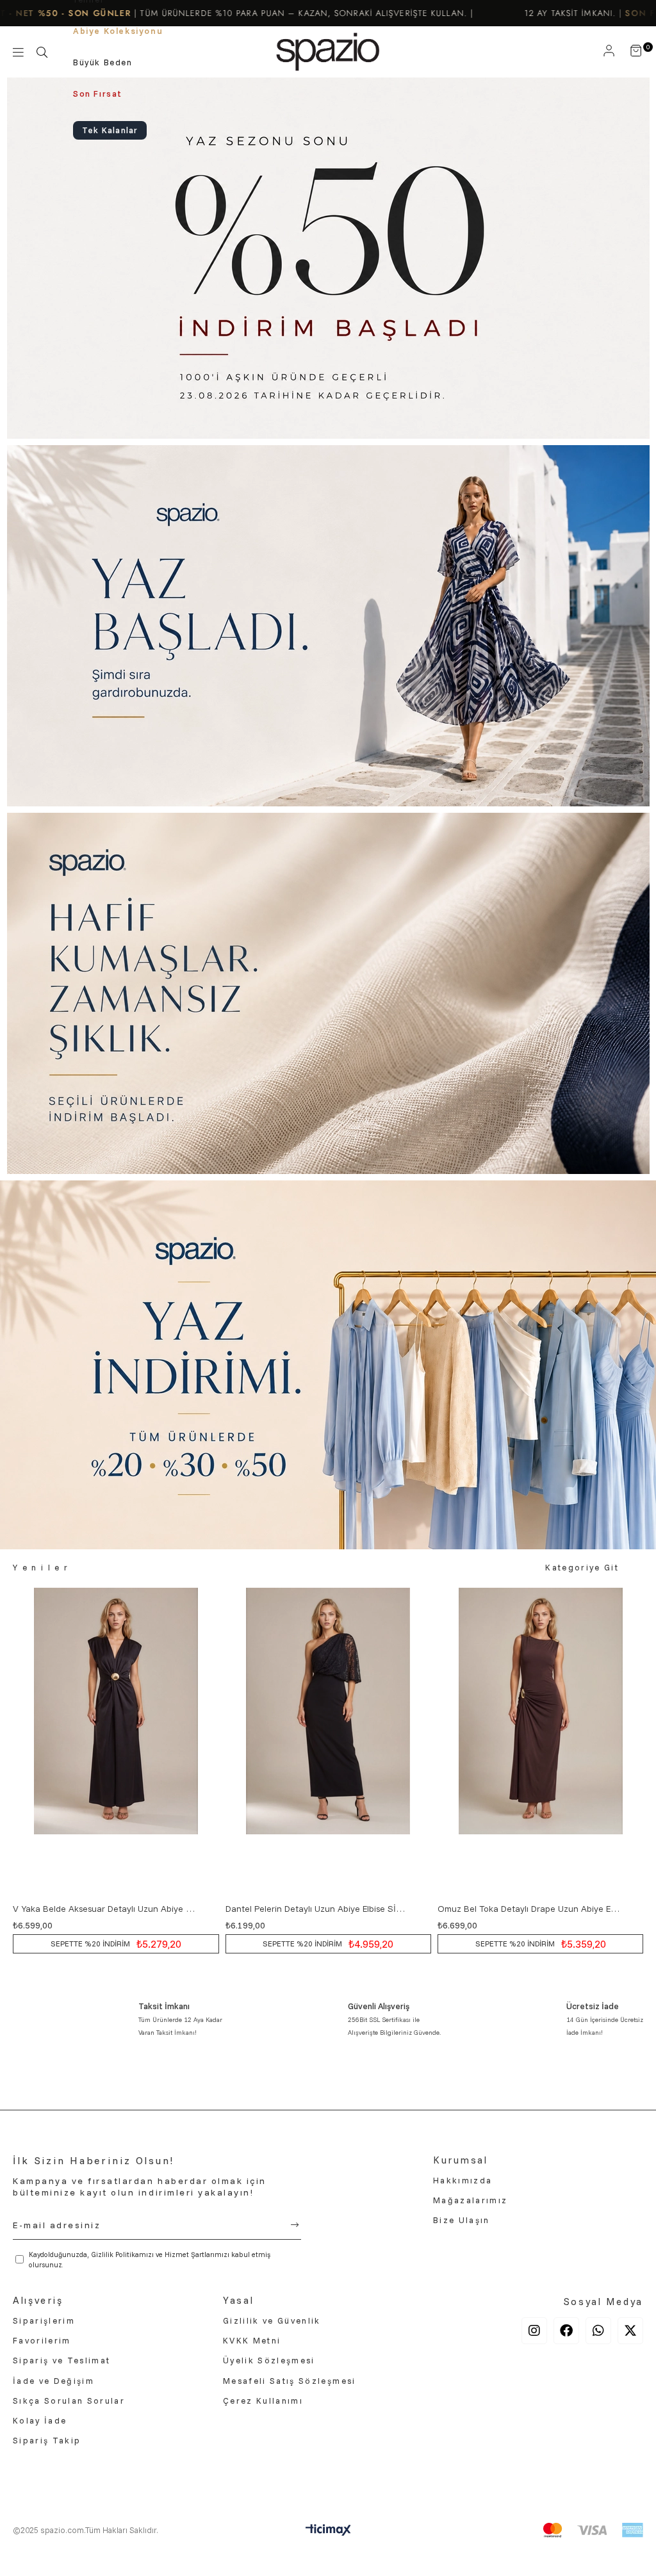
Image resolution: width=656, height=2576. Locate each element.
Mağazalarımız (470, 2200)
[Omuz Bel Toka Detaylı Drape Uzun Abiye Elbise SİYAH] (540, 1742)
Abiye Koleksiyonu (118, 31)
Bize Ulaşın (462, 2220)
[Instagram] (534, 2331)
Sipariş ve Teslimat (61, 2360)
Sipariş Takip (47, 2440)
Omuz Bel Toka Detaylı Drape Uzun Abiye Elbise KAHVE (317, 1909)
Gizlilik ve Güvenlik (272, 2320)
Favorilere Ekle (208, 1909)
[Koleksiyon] (18, 52)
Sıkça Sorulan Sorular (69, 2401)
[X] (630, 2331)
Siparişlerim (44, 2320)
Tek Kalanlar (110, 130)
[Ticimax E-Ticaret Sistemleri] (328, 2533)
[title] (328, 258)
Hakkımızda (463, 2180)
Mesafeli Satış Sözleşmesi (290, 2381)
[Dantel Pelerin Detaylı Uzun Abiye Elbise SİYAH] (116, 1742)
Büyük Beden (103, 62)
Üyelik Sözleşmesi (269, 2360)
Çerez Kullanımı (263, 2401)
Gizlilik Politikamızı (122, 2254)
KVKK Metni (252, 2340)
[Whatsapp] (598, 2331)
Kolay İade (40, 2420)
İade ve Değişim (53, 2381)
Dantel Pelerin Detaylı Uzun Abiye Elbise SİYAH (105, 1909)
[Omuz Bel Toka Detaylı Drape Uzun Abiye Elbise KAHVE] (328, 1742)
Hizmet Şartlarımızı (197, 2254)
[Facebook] (566, 2331)
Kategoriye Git (582, 1567)
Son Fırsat (98, 94)
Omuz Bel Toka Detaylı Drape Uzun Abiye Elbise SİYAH (529, 1909)
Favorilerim (42, 2340)
